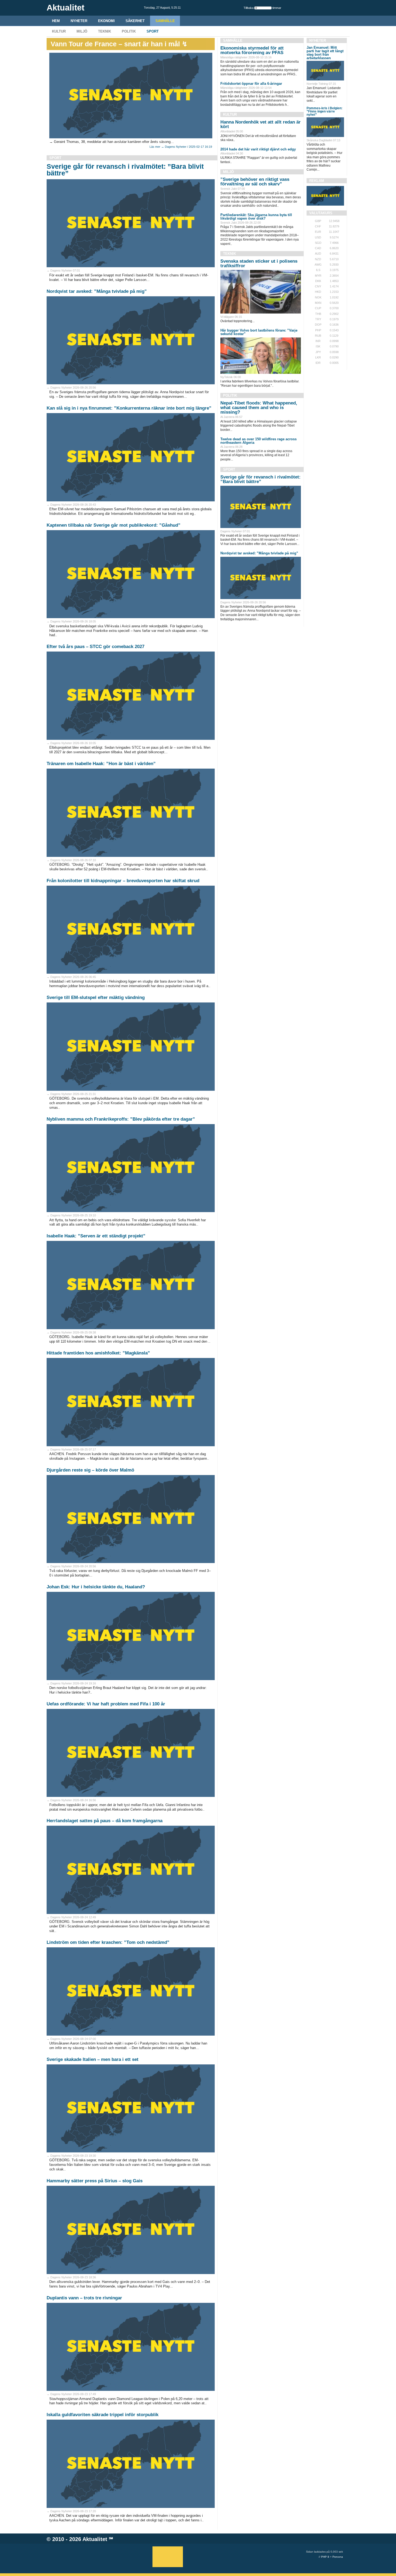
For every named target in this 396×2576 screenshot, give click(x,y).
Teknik (105, 31)
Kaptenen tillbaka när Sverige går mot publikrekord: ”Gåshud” (114, 525)
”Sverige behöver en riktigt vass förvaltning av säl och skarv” (255, 182)
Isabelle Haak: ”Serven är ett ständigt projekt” (96, 1236)
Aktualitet (95, 2539)
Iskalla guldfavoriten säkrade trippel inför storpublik (103, 2415)
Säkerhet (135, 21)
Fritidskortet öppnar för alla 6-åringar (251, 84)
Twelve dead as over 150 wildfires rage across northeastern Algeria (258, 441)
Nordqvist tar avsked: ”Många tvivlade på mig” (97, 291)
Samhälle (165, 21)
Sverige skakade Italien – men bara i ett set (93, 2059)
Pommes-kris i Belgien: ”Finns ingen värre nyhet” (324, 111)
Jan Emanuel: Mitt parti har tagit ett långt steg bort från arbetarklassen (325, 53)
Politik (129, 31)
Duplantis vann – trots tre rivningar (84, 2298)
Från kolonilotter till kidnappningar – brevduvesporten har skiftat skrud (123, 881)
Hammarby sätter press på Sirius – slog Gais (95, 2181)
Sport (153, 31)
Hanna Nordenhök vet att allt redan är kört (260, 124)
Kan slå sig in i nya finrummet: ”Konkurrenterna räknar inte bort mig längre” (129, 408)
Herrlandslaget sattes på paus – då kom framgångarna (105, 1821)
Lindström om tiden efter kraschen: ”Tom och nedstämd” (108, 1942)
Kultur (59, 31)
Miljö (82, 31)
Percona (338, 2557)
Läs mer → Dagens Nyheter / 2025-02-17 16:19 (181, 147)
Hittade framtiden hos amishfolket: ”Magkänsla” (98, 1353)
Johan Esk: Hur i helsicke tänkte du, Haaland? (96, 1587)
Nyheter (79, 21)
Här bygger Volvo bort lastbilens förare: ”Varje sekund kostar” (259, 332)
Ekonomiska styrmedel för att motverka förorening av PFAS (252, 50)
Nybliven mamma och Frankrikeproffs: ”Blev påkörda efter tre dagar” (121, 1119)
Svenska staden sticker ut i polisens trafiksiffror (259, 263)
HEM (56, 21)
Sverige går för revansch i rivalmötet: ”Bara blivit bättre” (125, 170)
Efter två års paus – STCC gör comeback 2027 (95, 647)
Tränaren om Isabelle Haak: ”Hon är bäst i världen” (101, 764)
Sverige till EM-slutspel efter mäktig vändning (96, 997)
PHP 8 (325, 2557)
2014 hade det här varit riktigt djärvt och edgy (258, 149)
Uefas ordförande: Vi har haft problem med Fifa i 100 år (106, 1704)
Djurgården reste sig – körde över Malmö (90, 1470)
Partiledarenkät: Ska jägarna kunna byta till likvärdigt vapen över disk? (256, 217)
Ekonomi (106, 21)
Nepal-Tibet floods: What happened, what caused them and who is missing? (259, 408)
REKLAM (317, 181)
